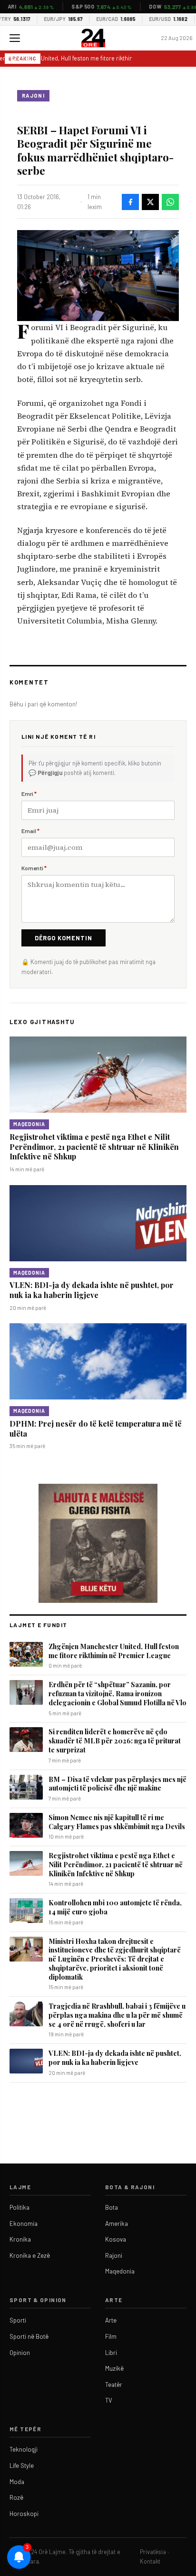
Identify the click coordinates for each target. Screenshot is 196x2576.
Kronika (20, 2239)
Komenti (34, 868)
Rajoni (33, 96)
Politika (20, 2207)
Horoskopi (24, 2514)
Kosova (116, 2239)
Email (30, 831)
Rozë (16, 2497)
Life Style (22, 2465)
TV (109, 2400)
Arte (111, 2320)
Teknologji (24, 2449)
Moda (17, 2482)
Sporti (18, 2320)
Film (111, 2336)
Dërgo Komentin (64, 938)
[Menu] (15, 38)
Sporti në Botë (29, 2336)
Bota (112, 2207)
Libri (111, 2353)
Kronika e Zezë (30, 2255)
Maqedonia (29, 1124)
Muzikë (114, 2368)
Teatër (114, 2385)
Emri (29, 794)
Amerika (117, 2224)
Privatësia (153, 2552)
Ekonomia (24, 2224)
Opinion (20, 2353)
